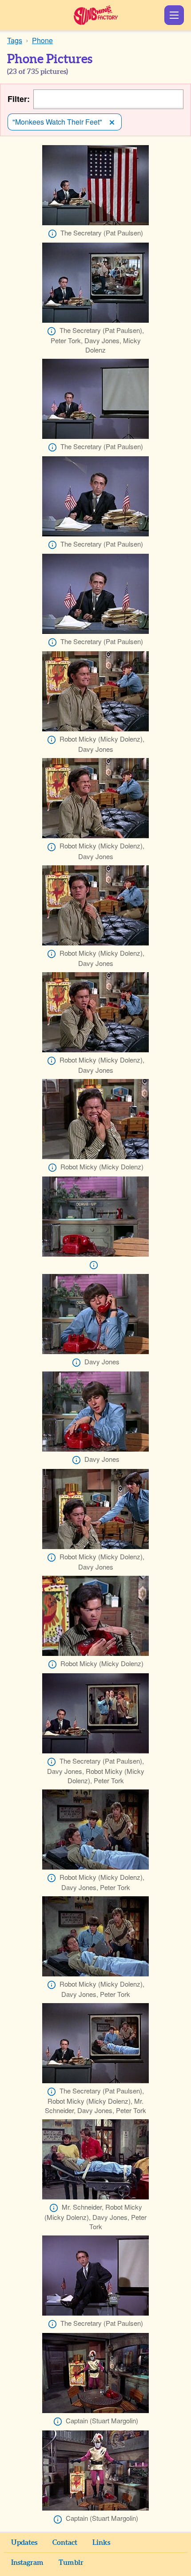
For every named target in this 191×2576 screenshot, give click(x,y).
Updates (24, 2543)
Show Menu (174, 15)
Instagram (27, 2563)
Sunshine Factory (96, 15)
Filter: (19, 99)
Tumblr (71, 2563)
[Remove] (112, 122)
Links (101, 2543)
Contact (65, 2543)
